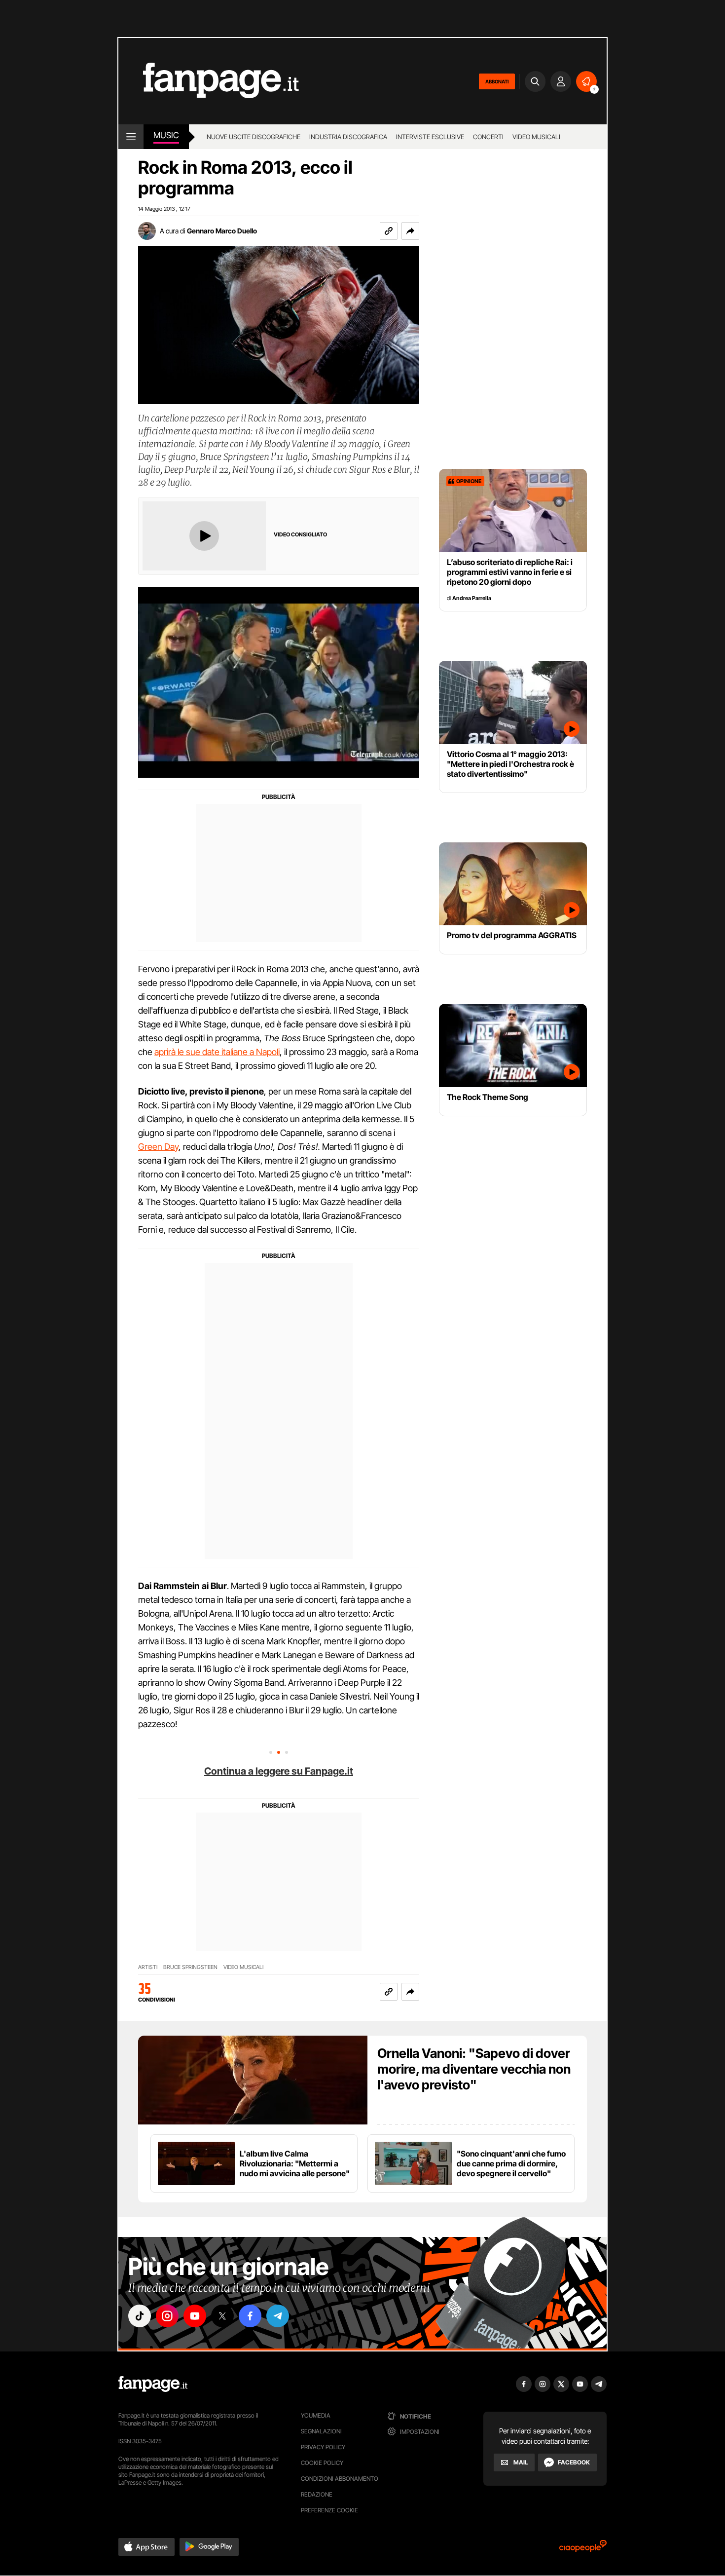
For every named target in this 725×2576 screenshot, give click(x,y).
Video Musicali (536, 137)
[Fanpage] (153, 2384)
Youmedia (316, 2415)
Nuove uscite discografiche (254, 137)
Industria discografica (348, 137)
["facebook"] (250, 2316)
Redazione (317, 2494)
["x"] (222, 2316)
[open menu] (131, 137)
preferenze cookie (329, 2510)
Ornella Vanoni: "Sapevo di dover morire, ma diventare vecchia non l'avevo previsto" (474, 2069)
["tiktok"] (140, 2316)
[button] (410, 231)
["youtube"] (195, 2316)
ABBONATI (497, 81)
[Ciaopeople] (583, 2549)
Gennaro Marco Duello (222, 231)
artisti (148, 1967)
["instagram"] (167, 2316)
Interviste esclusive (430, 137)
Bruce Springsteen (190, 1967)
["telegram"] (278, 2316)
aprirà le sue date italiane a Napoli (217, 1052)
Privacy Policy (323, 2447)
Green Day (158, 1147)
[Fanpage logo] (209, 81)
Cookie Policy (322, 2463)
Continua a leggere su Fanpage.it (279, 1771)
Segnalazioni (321, 2431)
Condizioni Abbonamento (340, 2479)
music (166, 135)
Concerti (488, 137)
